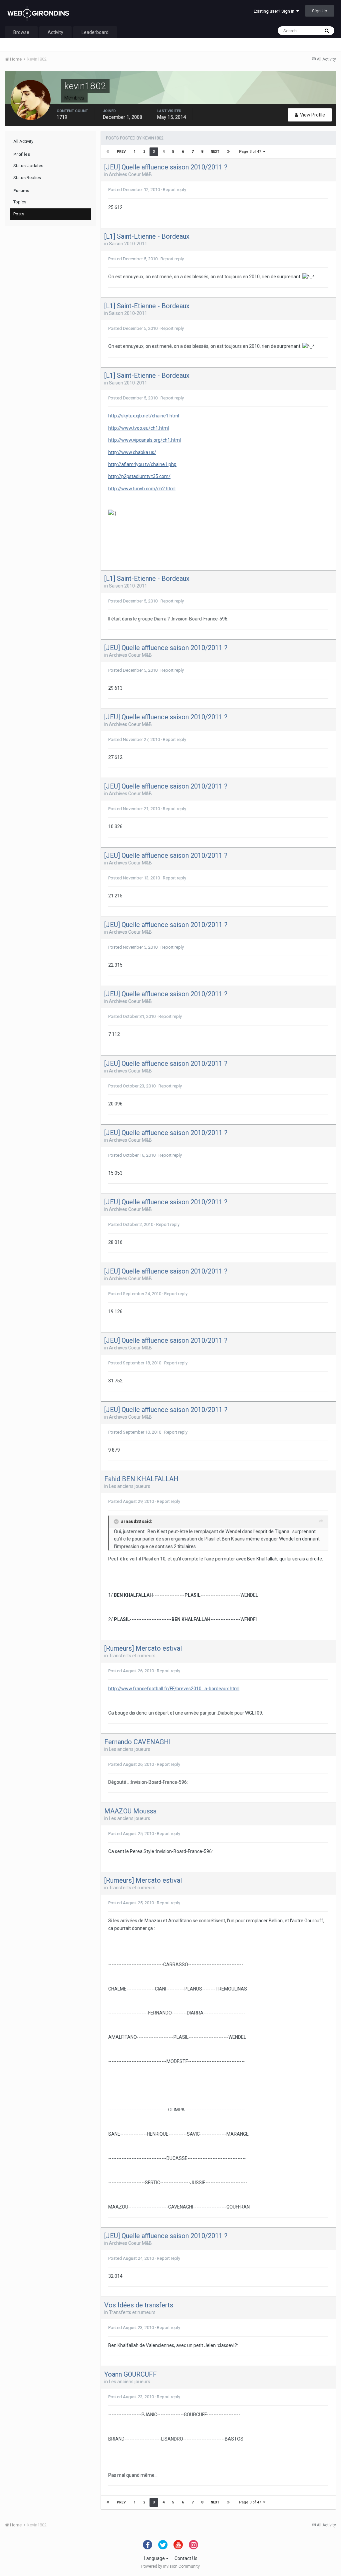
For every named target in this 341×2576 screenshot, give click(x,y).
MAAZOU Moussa (130, 1811)
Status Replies (27, 178)
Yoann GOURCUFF (131, 2374)
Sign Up (320, 11)
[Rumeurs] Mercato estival (143, 1648)
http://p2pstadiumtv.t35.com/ (139, 476)
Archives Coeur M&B (130, 174)
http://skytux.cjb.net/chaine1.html (144, 416)
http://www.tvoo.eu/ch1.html (139, 428)
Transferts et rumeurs (132, 1656)
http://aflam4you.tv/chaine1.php (142, 464)
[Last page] (228, 152)
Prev (121, 152)
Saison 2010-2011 (128, 244)
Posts (19, 214)
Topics (20, 202)
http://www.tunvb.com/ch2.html (142, 489)
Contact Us (186, 2558)
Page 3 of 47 (251, 152)
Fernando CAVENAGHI (138, 1742)
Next (215, 152)
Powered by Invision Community (170, 2566)
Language (155, 2558)
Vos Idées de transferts (139, 2305)
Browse (21, 32)
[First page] (108, 152)
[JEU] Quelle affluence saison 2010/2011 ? (166, 167)
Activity (55, 32)
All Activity (23, 141)
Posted (134, 190)
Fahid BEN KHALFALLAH (141, 1479)
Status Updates (28, 166)
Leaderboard (95, 32)
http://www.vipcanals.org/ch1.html (145, 440)
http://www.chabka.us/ (132, 452)
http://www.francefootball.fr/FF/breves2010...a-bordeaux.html (174, 1689)
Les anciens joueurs (130, 1486)
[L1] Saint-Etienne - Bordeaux (147, 236)
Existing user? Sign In (275, 11)
